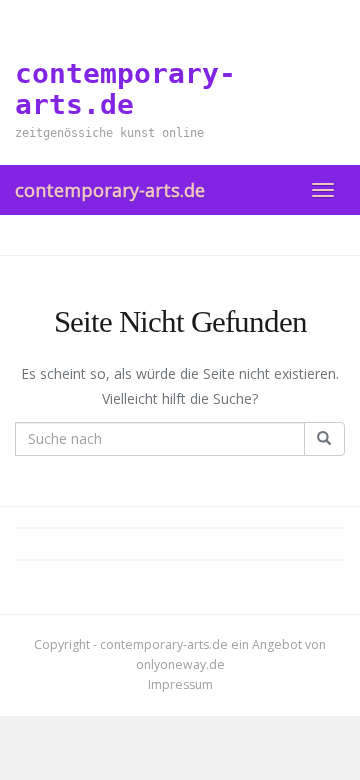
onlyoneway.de (180, 664)
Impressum (180, 684)
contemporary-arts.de (110, 190)
